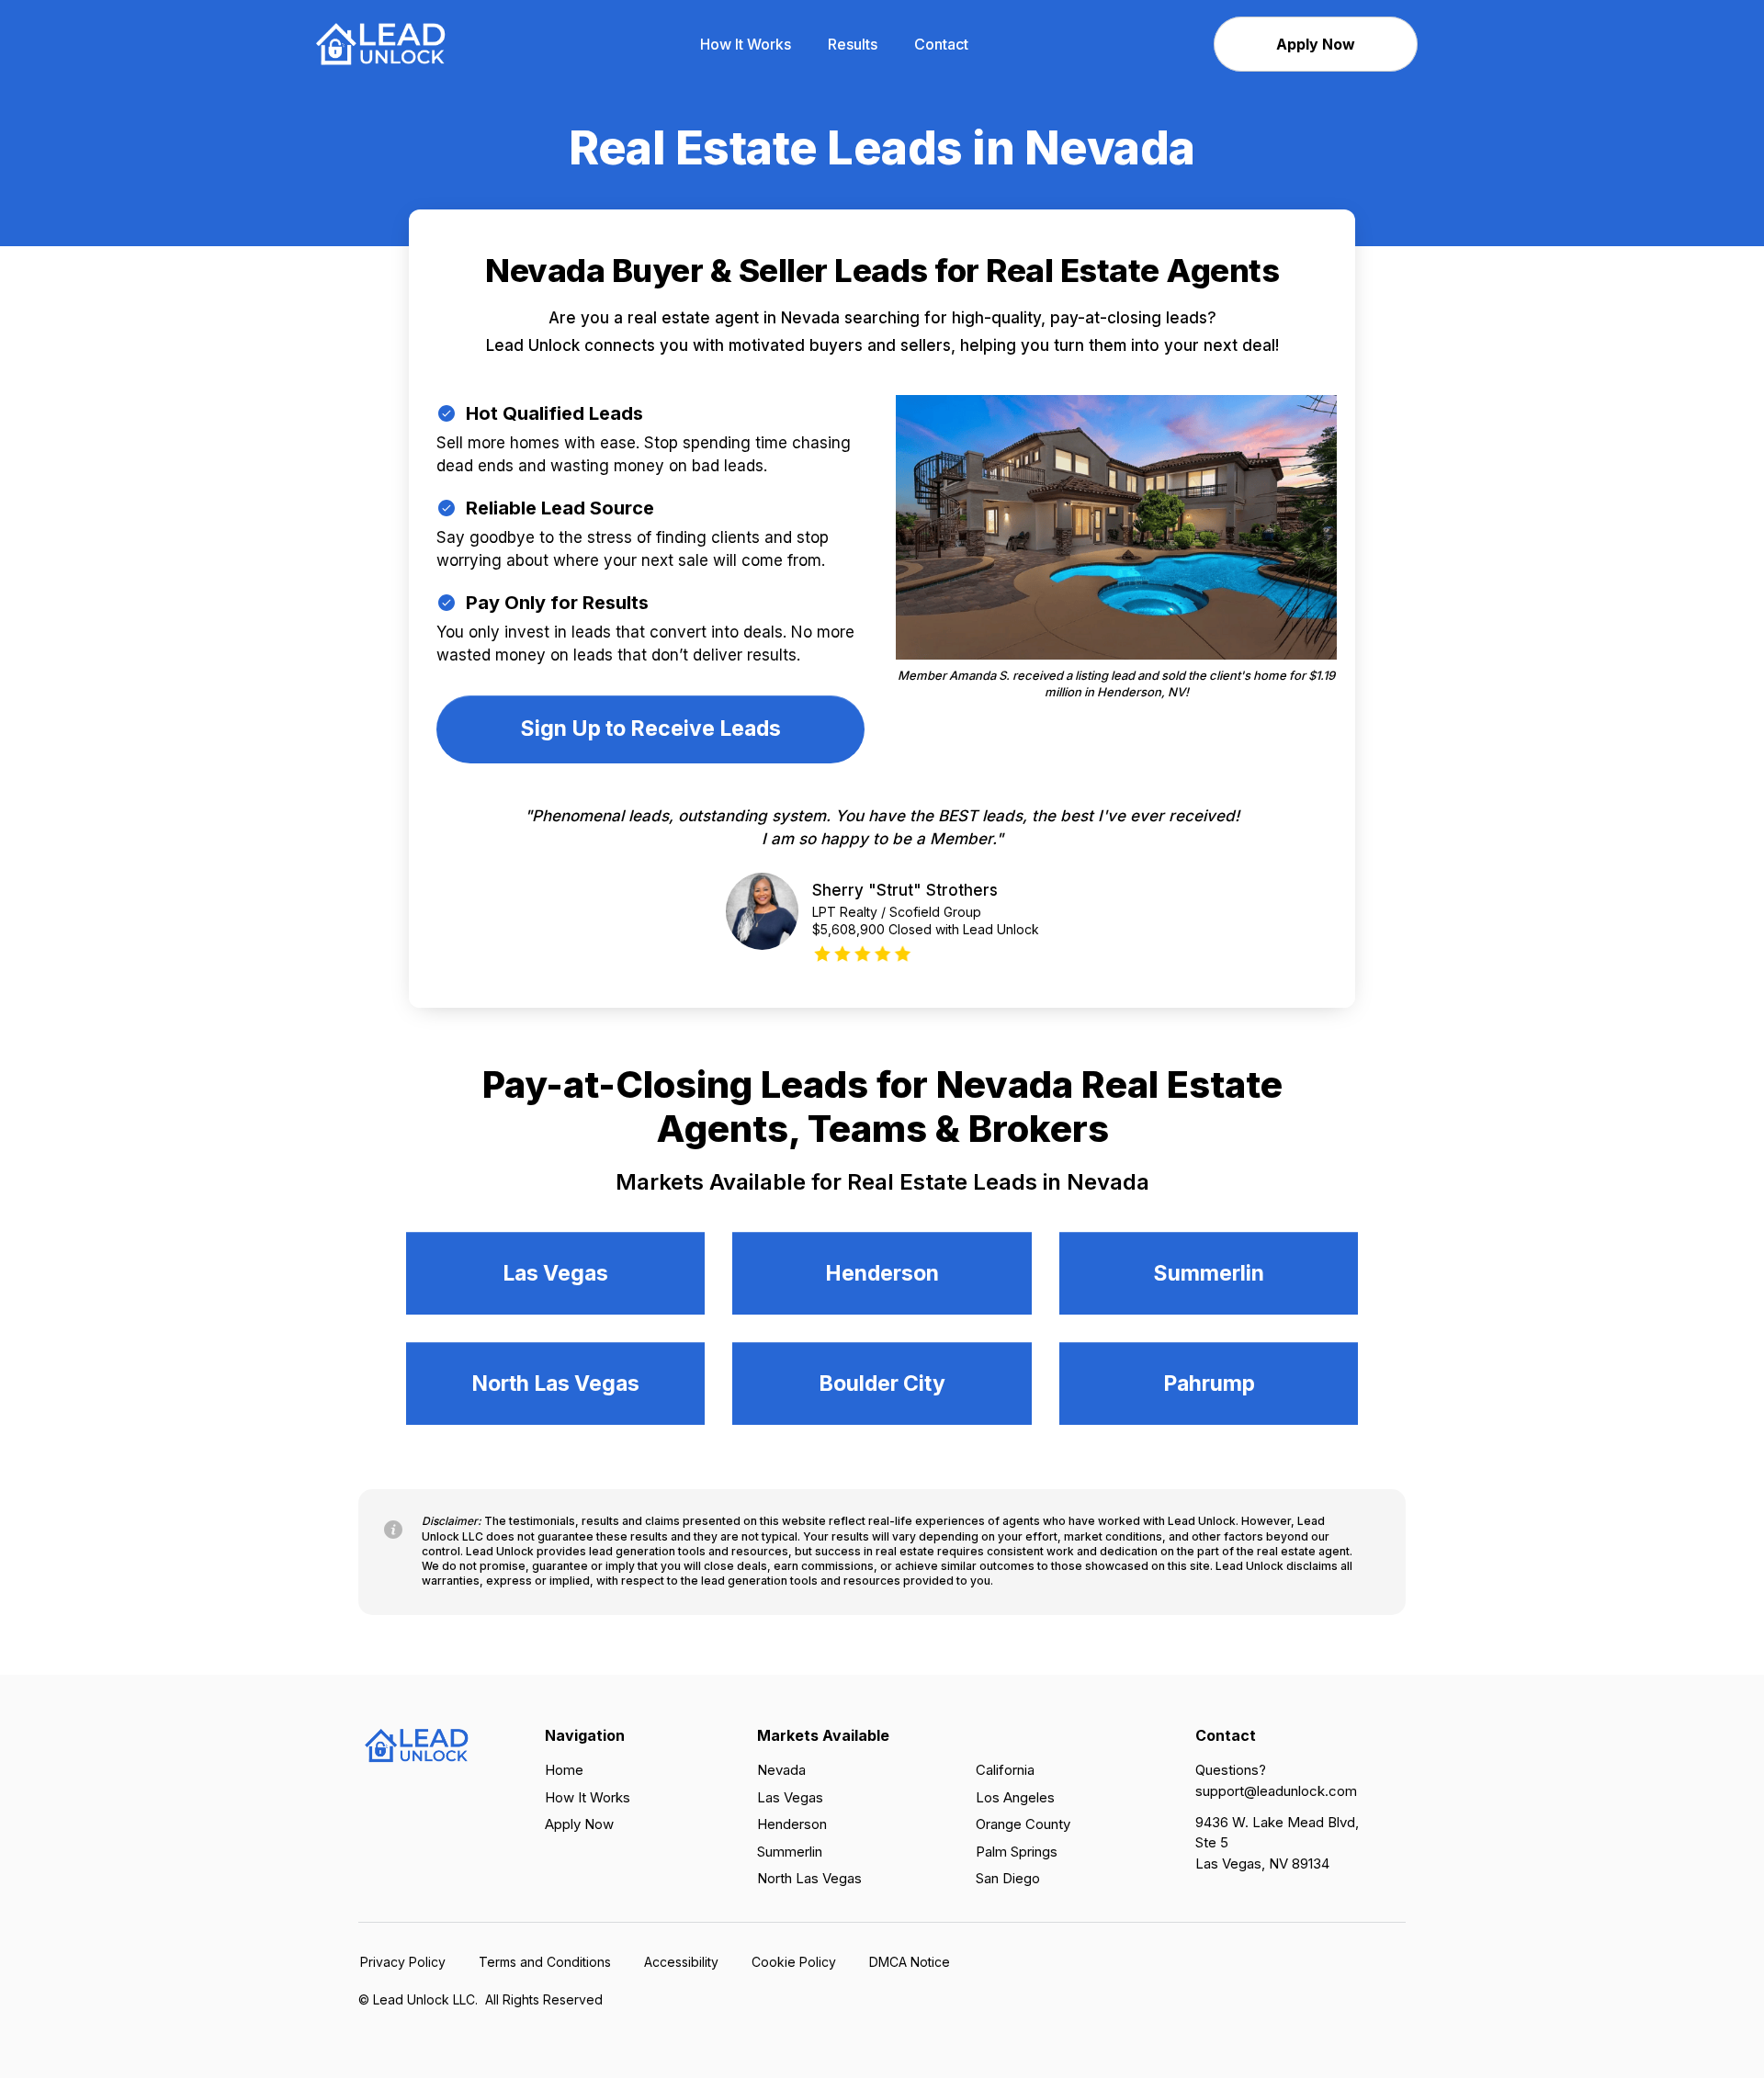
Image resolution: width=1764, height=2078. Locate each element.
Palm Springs (1017, 1852)
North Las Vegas (809, 1878)
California (1005, 1770)
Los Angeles (1015, 1797)
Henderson (792, 1824)
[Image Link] (381, 43)
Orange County (1023, 1824)
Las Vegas (790, 1797)
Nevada (781, 1770)
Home (564, 1770)
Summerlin (790, 1852)
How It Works (588, 1797)
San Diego (1008, 1878)
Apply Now (579, 1824)
